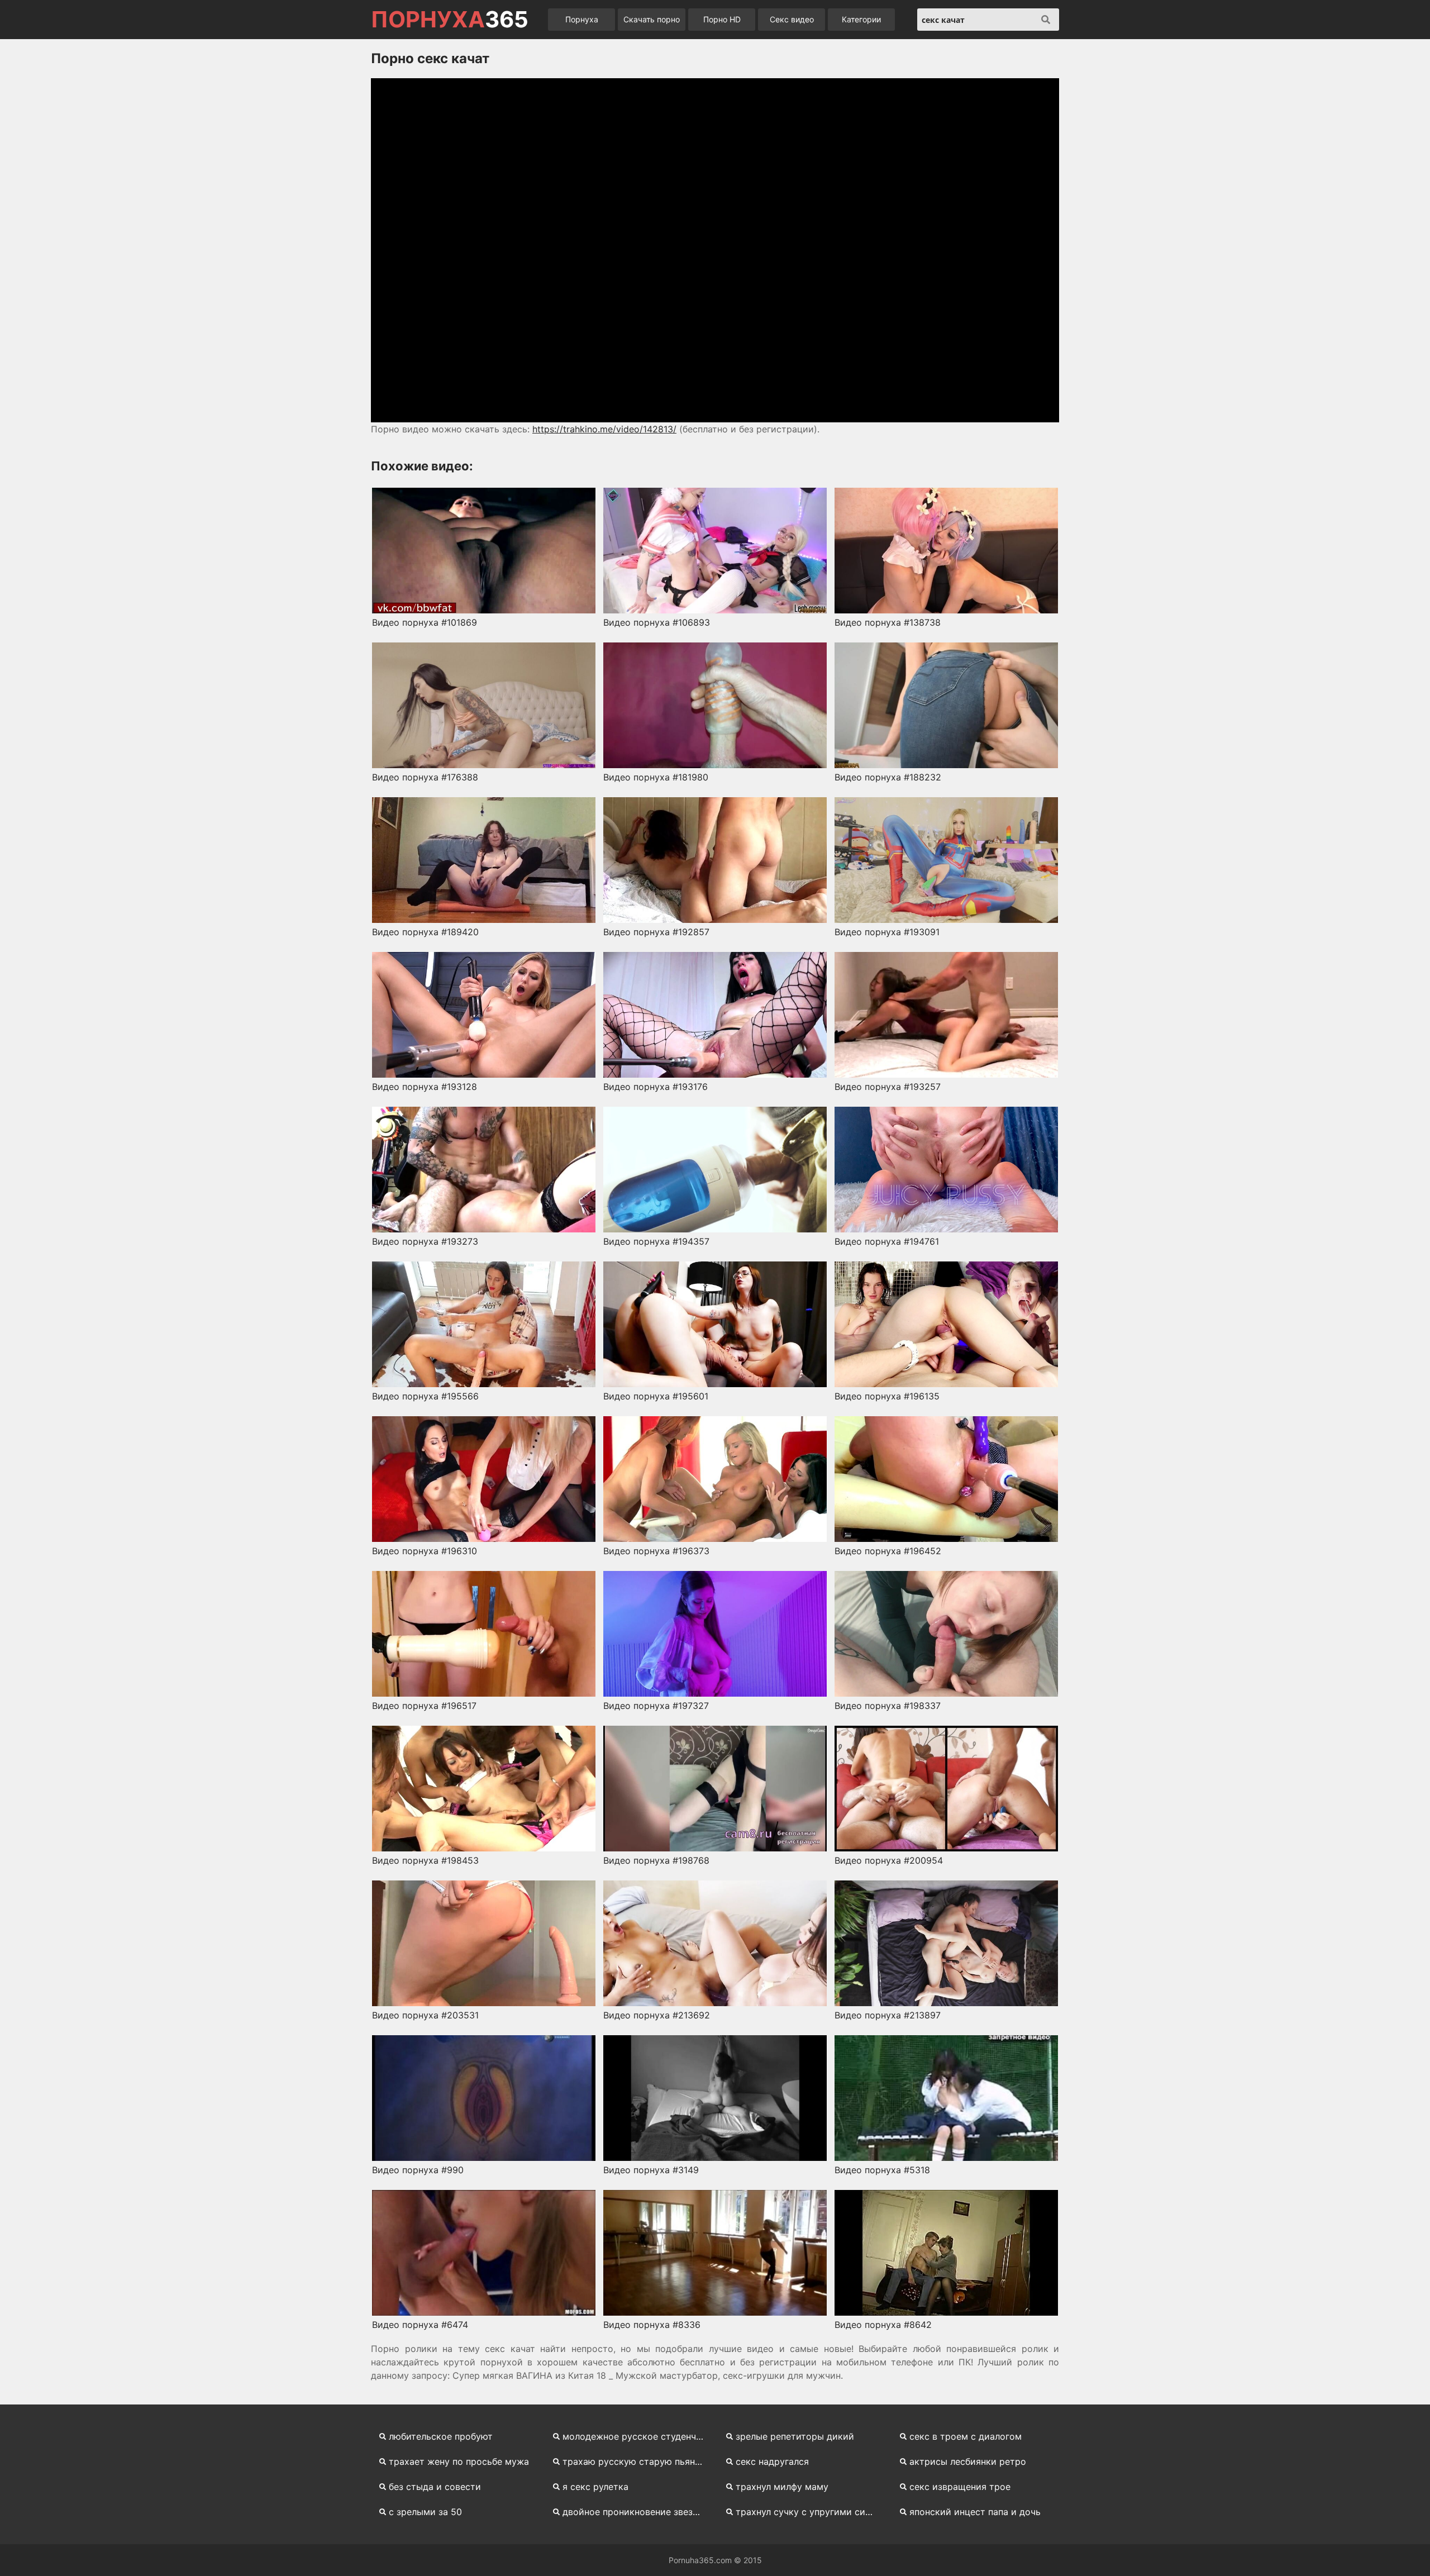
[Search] (1046, 20)
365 (450, 20)
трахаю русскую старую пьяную (635, 2461)
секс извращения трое (960, 2487)
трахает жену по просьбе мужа (459, 2461)
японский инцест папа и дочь (975, 2512)
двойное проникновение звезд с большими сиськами (638, 2512)
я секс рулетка (595, 2487)
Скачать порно (652, 19)
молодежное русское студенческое (638, 2436)
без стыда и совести (435, 2487)
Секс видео (792, 19)
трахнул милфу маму (782, 2487)
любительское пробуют (441, 2436)
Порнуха (582, 19)
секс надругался (772, 2461)
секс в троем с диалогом (966, 2436)
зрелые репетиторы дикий (795, 2436)
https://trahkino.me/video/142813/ (604, 429)
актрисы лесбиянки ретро (968, 2461)
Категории (861, 19)
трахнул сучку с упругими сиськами (811, 2512)
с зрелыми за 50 (425, 2512)
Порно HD (722, 19)
